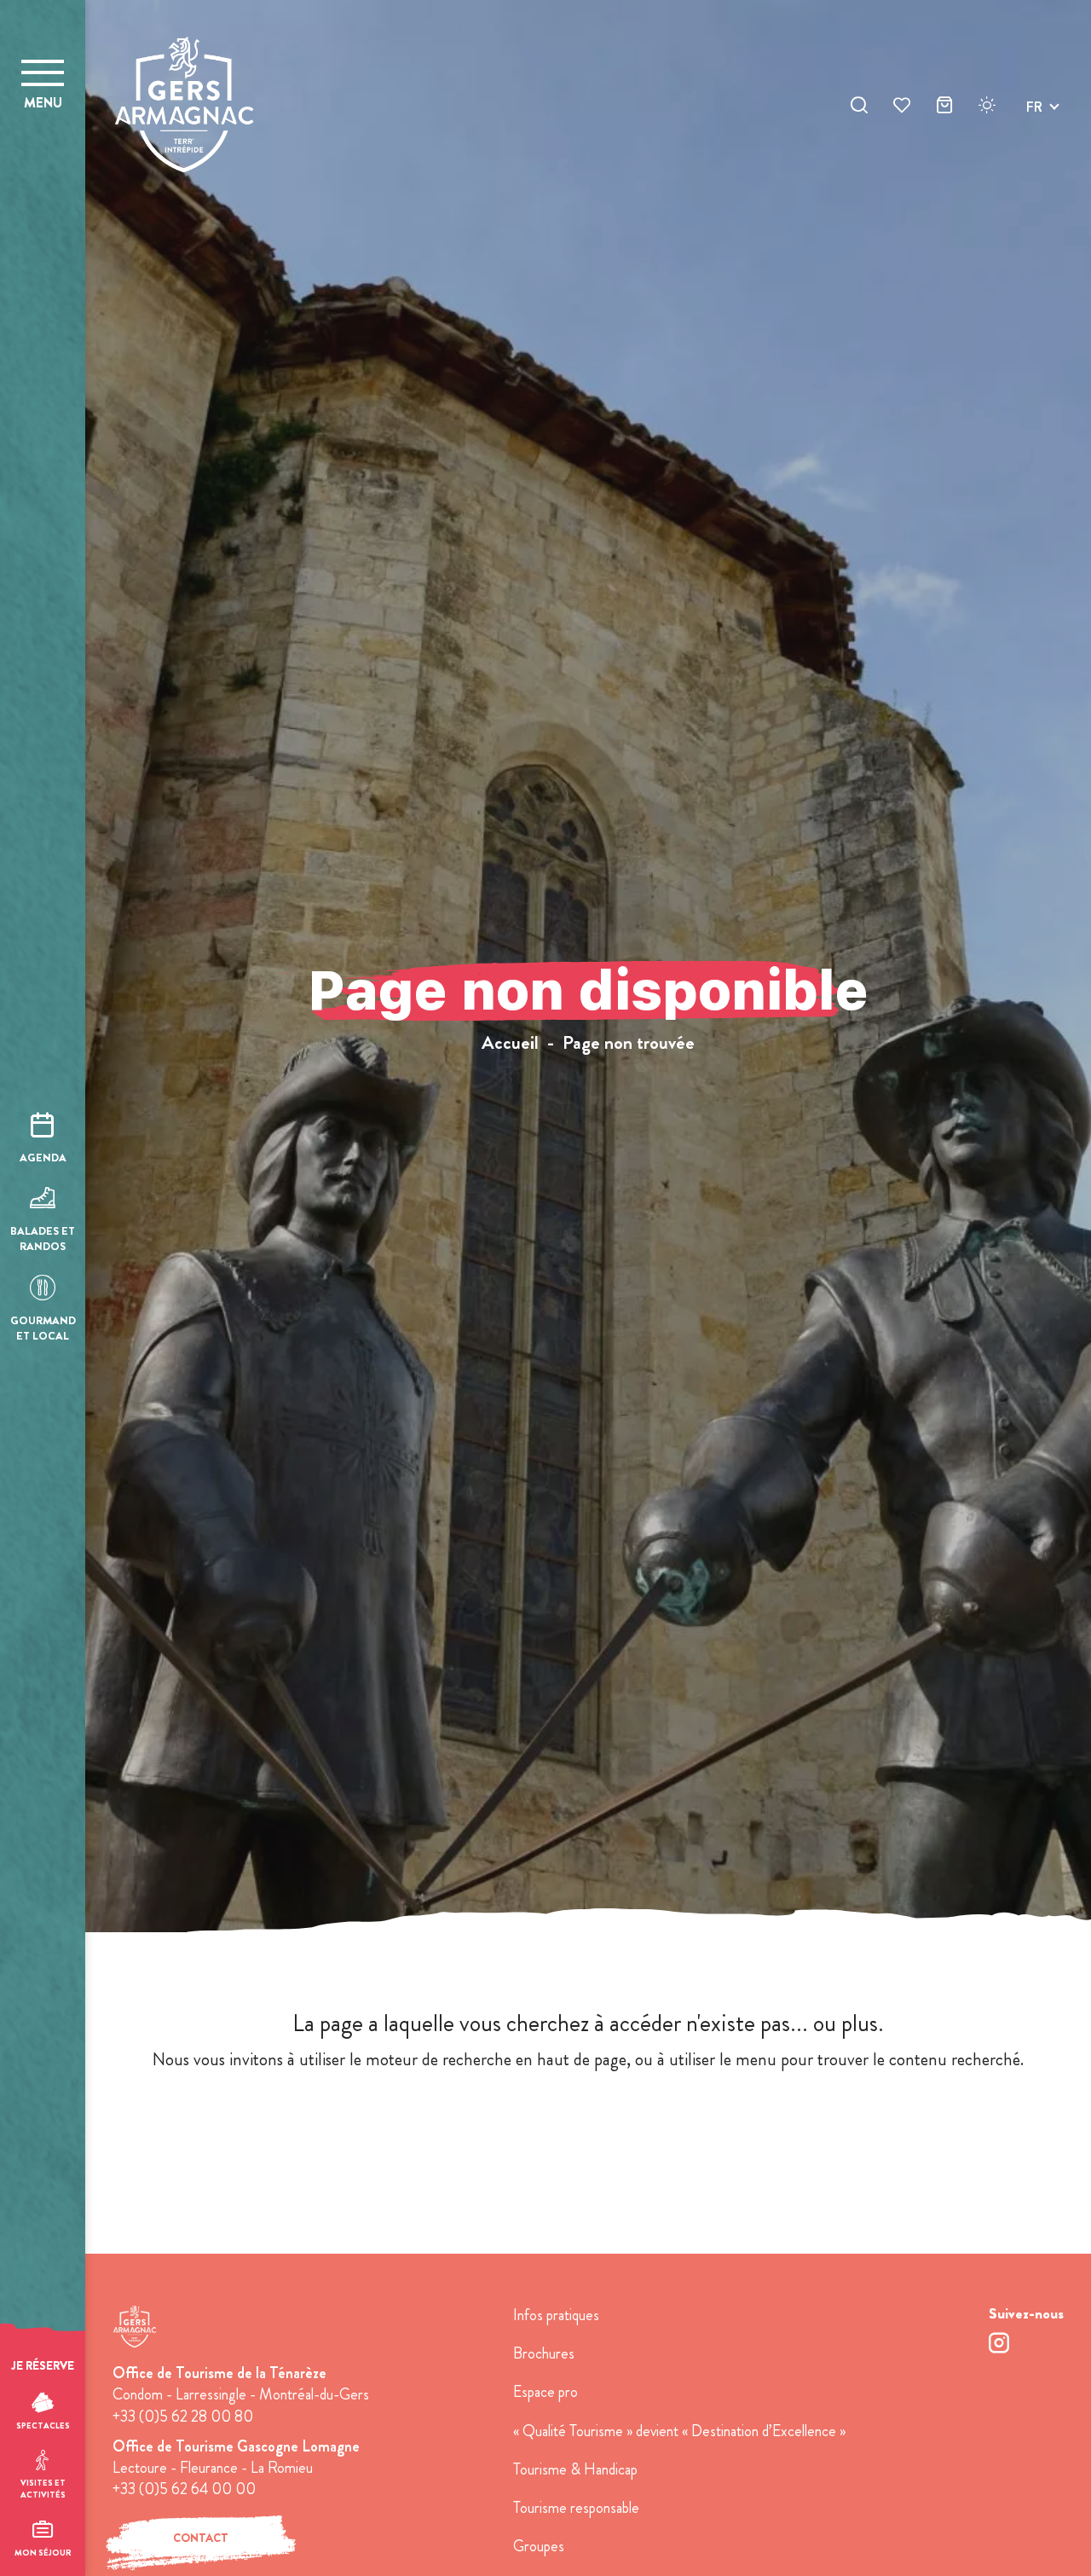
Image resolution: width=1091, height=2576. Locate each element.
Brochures (544, 2353)
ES (1034, 168)
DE (1035, 147)
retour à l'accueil (589, 2126)
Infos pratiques (556, 2315)
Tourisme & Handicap (575, 2469)
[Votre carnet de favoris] (902, 107)
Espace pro (545, 2392)
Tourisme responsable (576, 2508)
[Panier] (944, 107)
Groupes (539, 2546)
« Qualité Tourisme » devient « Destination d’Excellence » (679, 2431)
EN (1035, 127)
